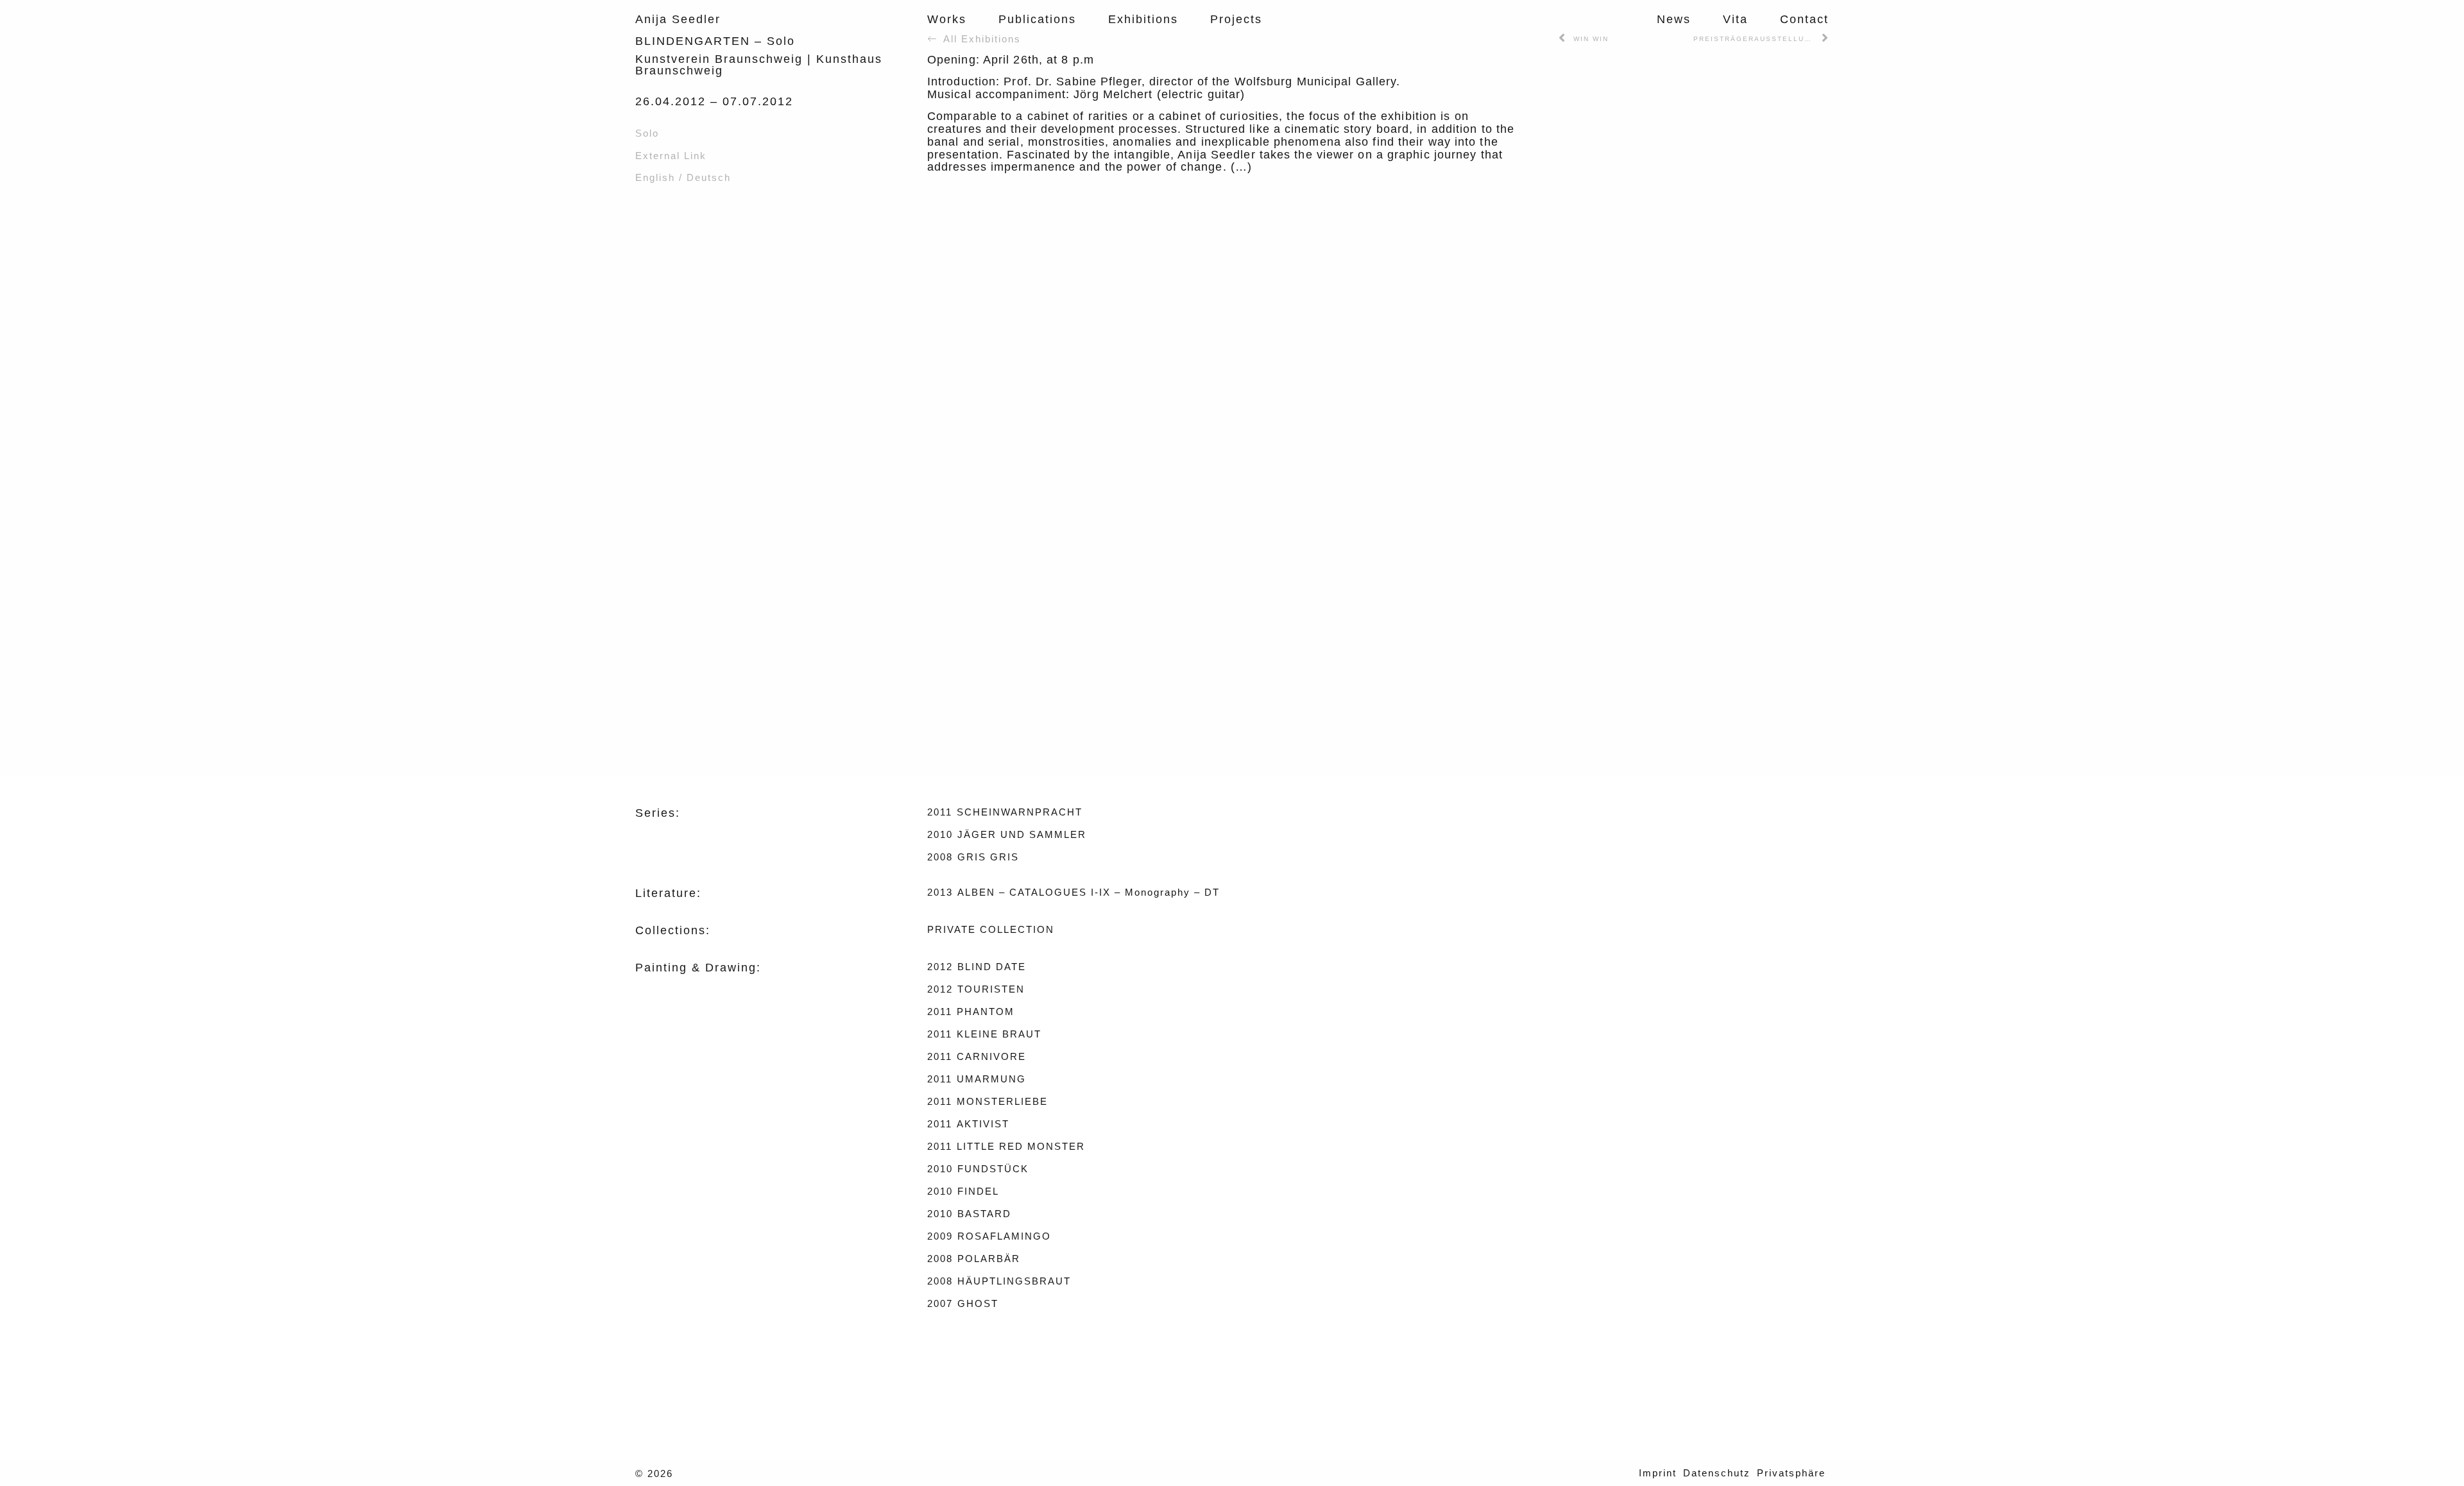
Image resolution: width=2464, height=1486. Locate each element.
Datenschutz (1717, 1473)
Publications (1037, 19)
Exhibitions (1143, 19)
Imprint (1658, 1473)
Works (947, 19)
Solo (647, 133)
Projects (1236, 19)
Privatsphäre (1791, 1473)
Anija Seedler (678, 19)
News (1674, 19)
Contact (1804, 19)
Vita (1735, 19)
